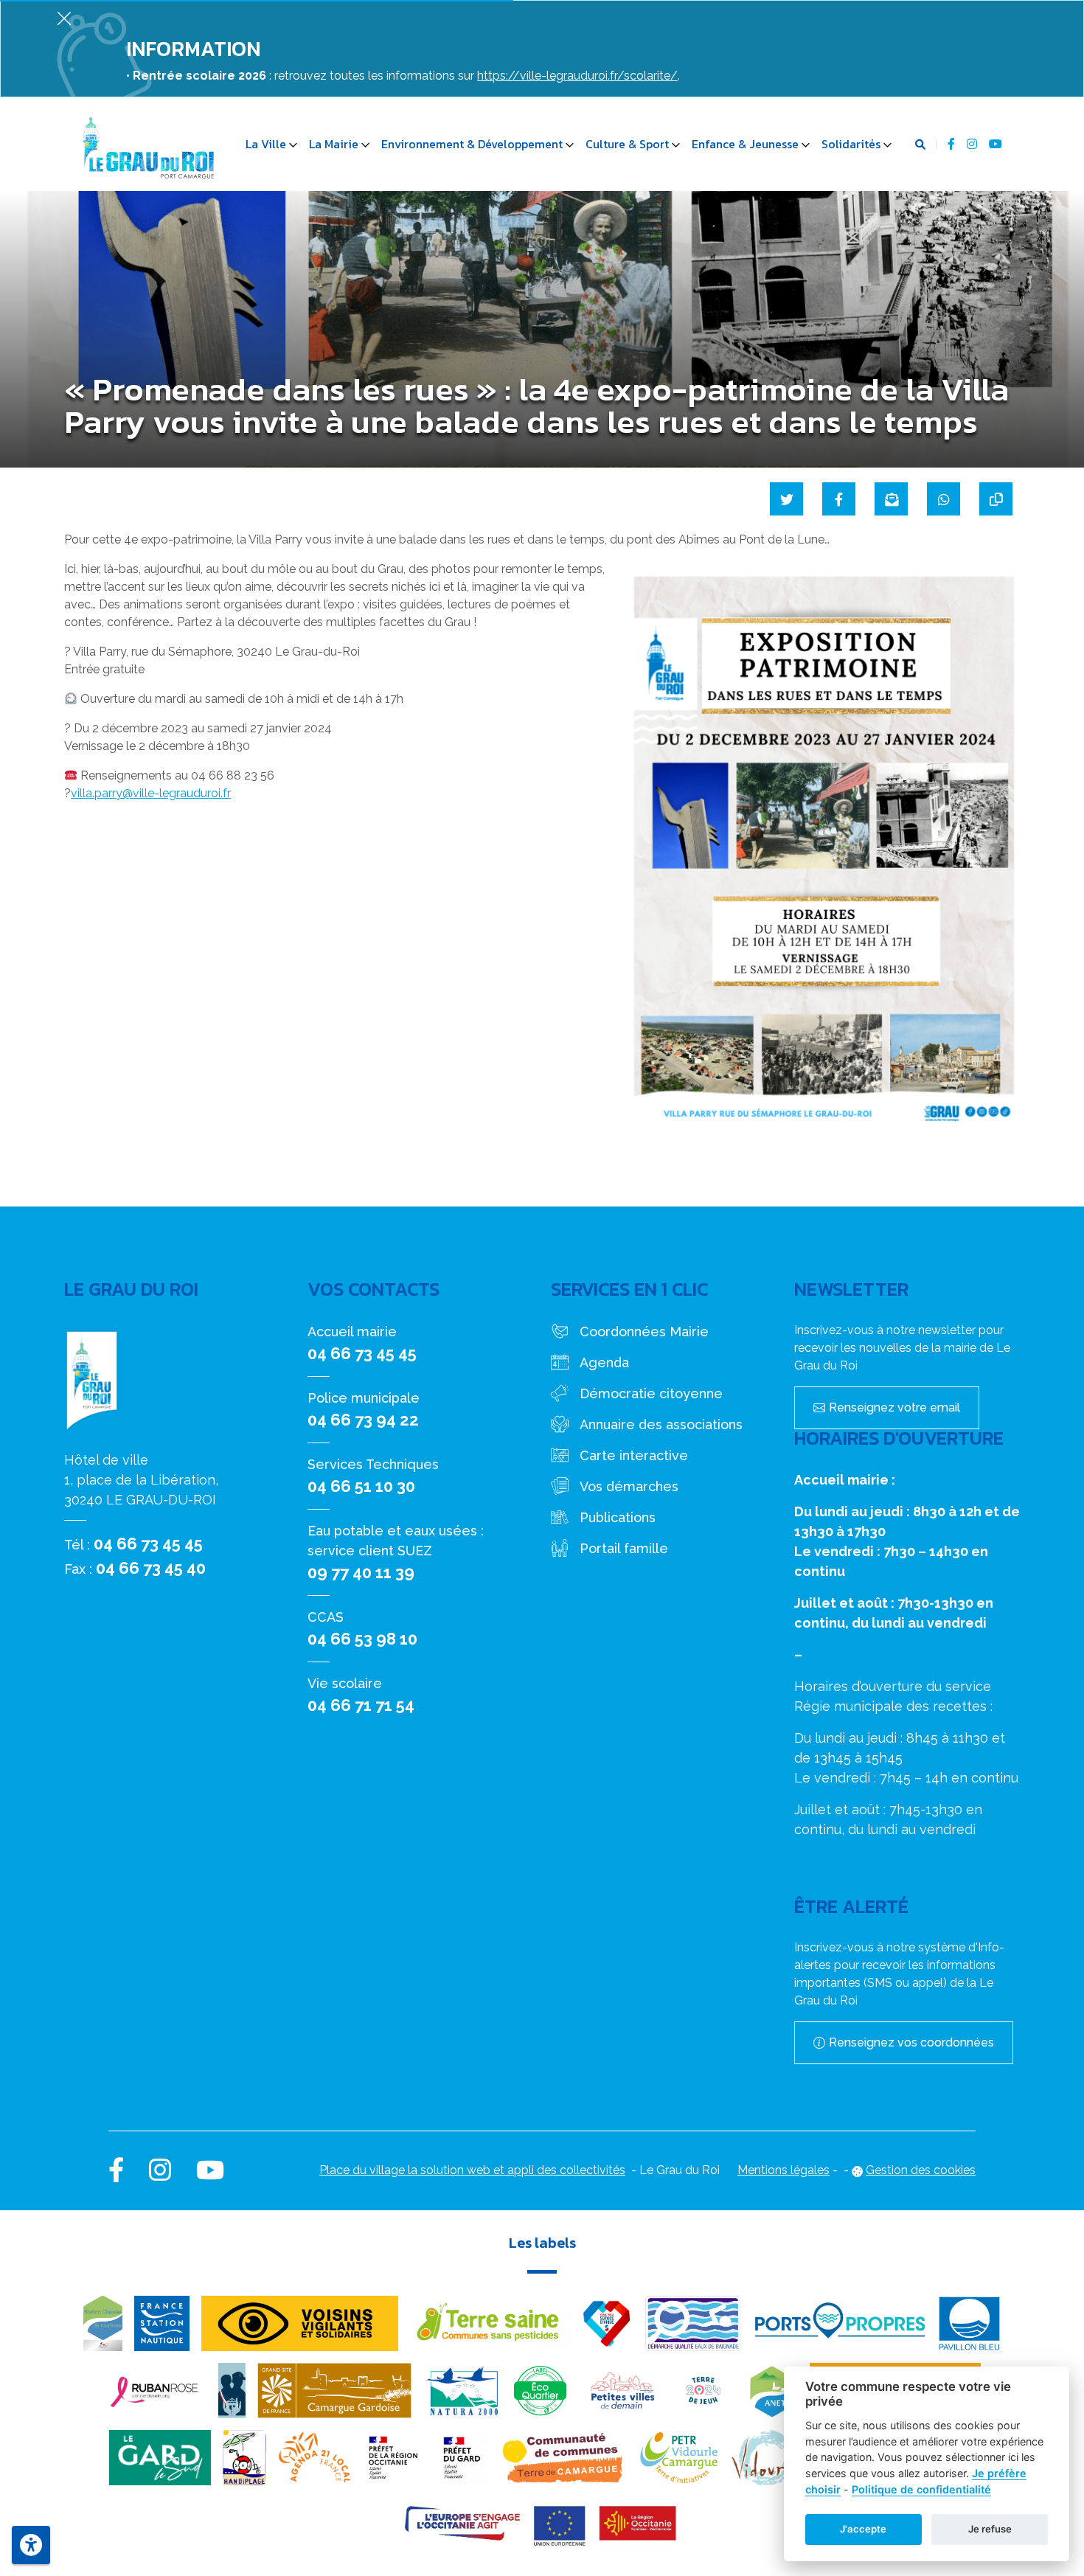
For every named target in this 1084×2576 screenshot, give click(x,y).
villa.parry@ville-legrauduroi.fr (151, 793)
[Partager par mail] (891, 499)
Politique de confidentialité (921, 2489)
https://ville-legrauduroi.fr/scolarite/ (577, 76)
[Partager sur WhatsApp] (944, 499)
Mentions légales (784, 2170)
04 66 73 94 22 (363, 1420)
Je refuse (990, 2529)
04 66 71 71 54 (361, 1705)
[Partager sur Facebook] (839, 499)
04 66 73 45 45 (148, 1544)
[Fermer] (64, 18)
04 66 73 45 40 (151, 1568)
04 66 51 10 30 (361, 1486)
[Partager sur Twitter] (786, 499)
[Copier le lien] (996, 499)
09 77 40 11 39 (361, 1572)
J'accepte (863, 2529)
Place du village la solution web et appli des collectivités (472, 2170)
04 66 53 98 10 (362, 1639)
